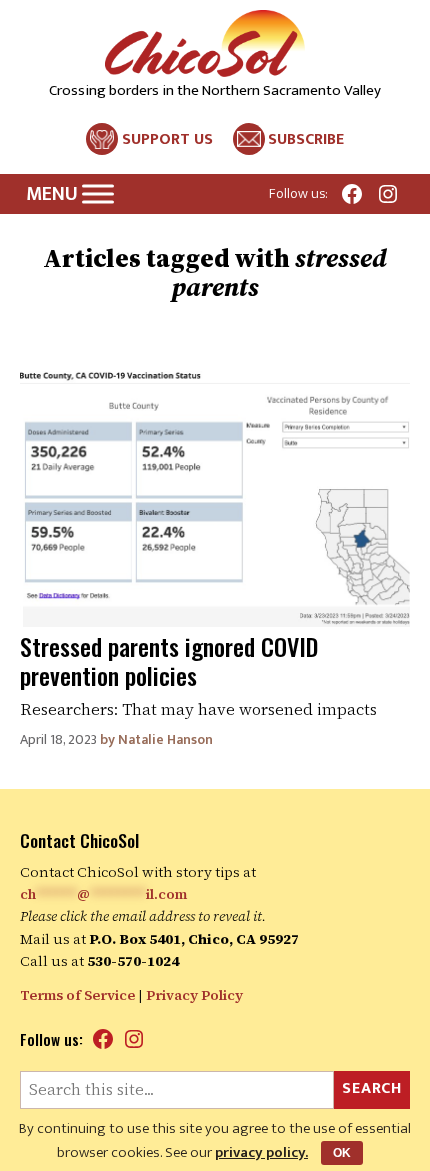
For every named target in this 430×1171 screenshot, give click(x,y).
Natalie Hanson (165, 739)
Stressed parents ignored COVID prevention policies (169, 660)
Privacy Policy (194, 995)
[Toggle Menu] (98, 194)
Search (372, 1088)
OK (342, 1153)
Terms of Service (77, 995)
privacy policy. (261, 1152)
